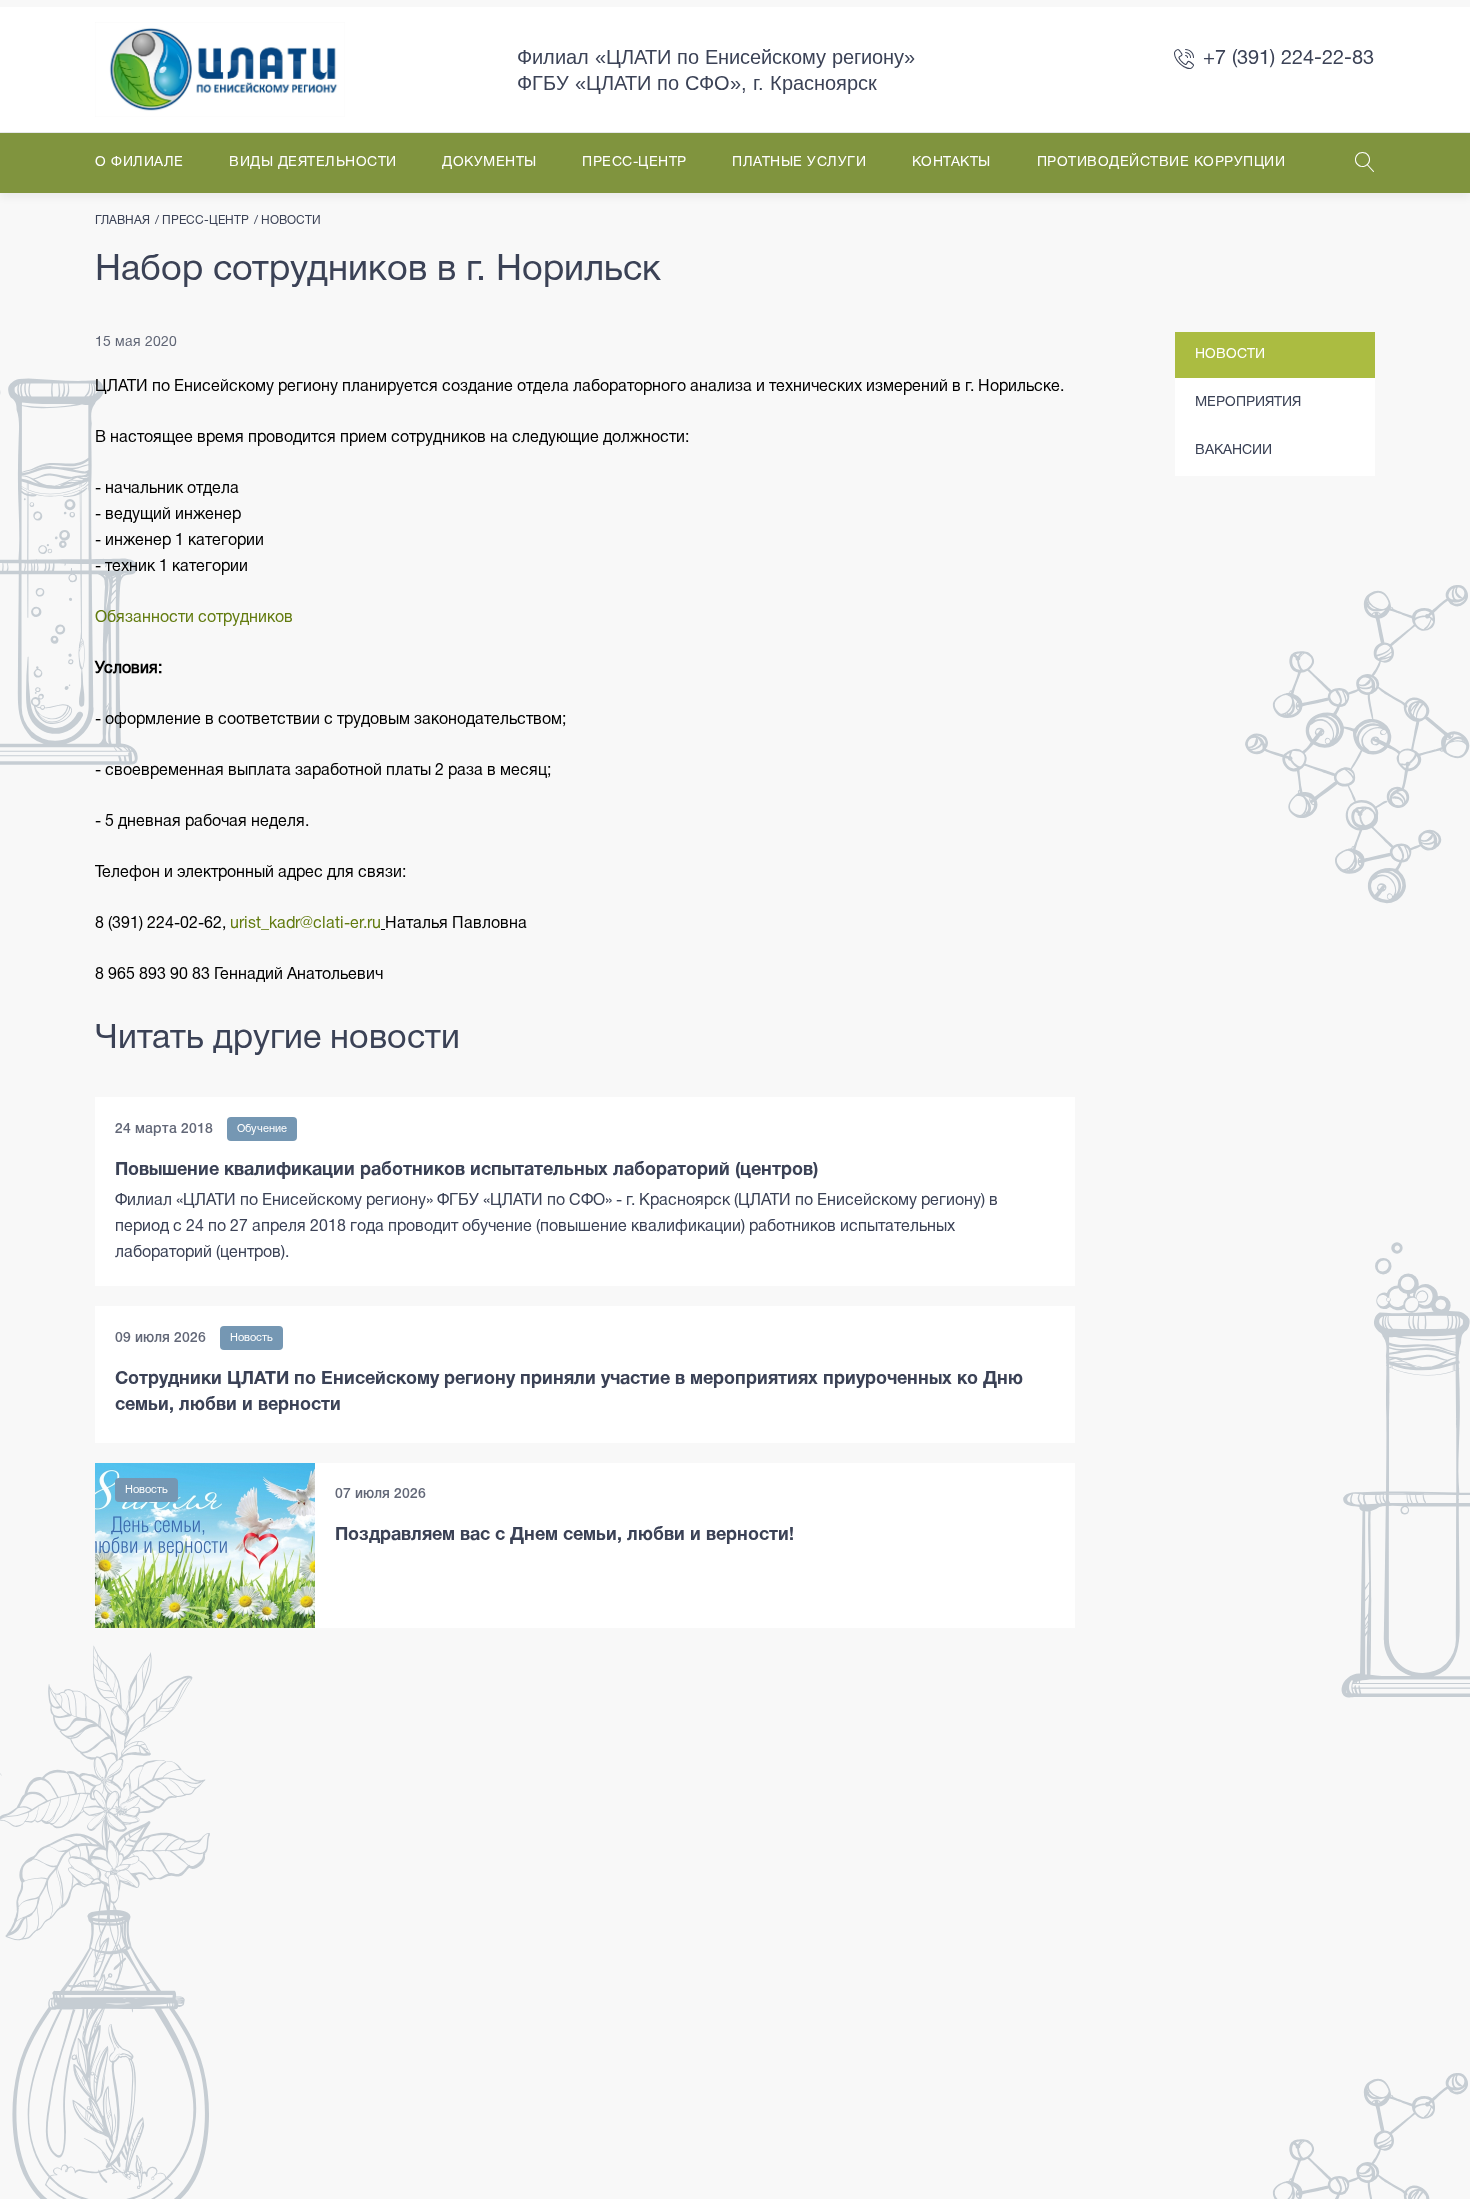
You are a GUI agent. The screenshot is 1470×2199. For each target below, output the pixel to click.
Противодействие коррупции (1161, 162)
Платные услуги (799, 162)
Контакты (951, 162)
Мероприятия (1248, 402)
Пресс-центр (634, 162)
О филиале (139, 162)
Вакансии (1233, 450)
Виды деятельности (313, 162)
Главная (122, 220)
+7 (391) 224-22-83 (1288, 59)
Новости (291, 220)
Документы (489, 162)
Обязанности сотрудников (194, 618)
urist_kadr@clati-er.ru (305, 924)
